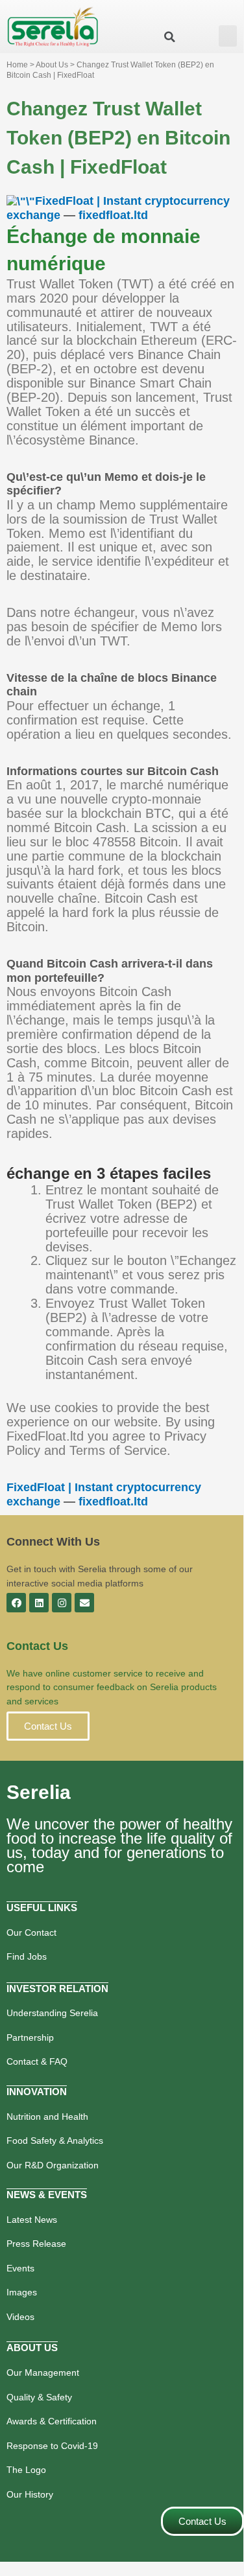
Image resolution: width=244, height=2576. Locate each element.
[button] (228, 36)
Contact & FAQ (37, 2061)
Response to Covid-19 (52, 2446)
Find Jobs (27, 1956)
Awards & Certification (52, 2421)
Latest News (32, 2220)
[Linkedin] (39, 1603)
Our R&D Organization (53, 2165)
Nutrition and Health (47, 2117)
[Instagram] (62, 1603)
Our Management (43, 2373)
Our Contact (31, 1932)
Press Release (36, 2244)
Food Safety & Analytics (55, 2141)
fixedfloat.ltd (113, 215)
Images (22, 2292)
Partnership (30, 2037)
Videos (20, 2317)
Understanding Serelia (52, 2013)
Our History (30, 2494)
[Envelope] (84, 1603)
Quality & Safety (39, 2397)
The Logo (26, 2470)
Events (20, 2268)
